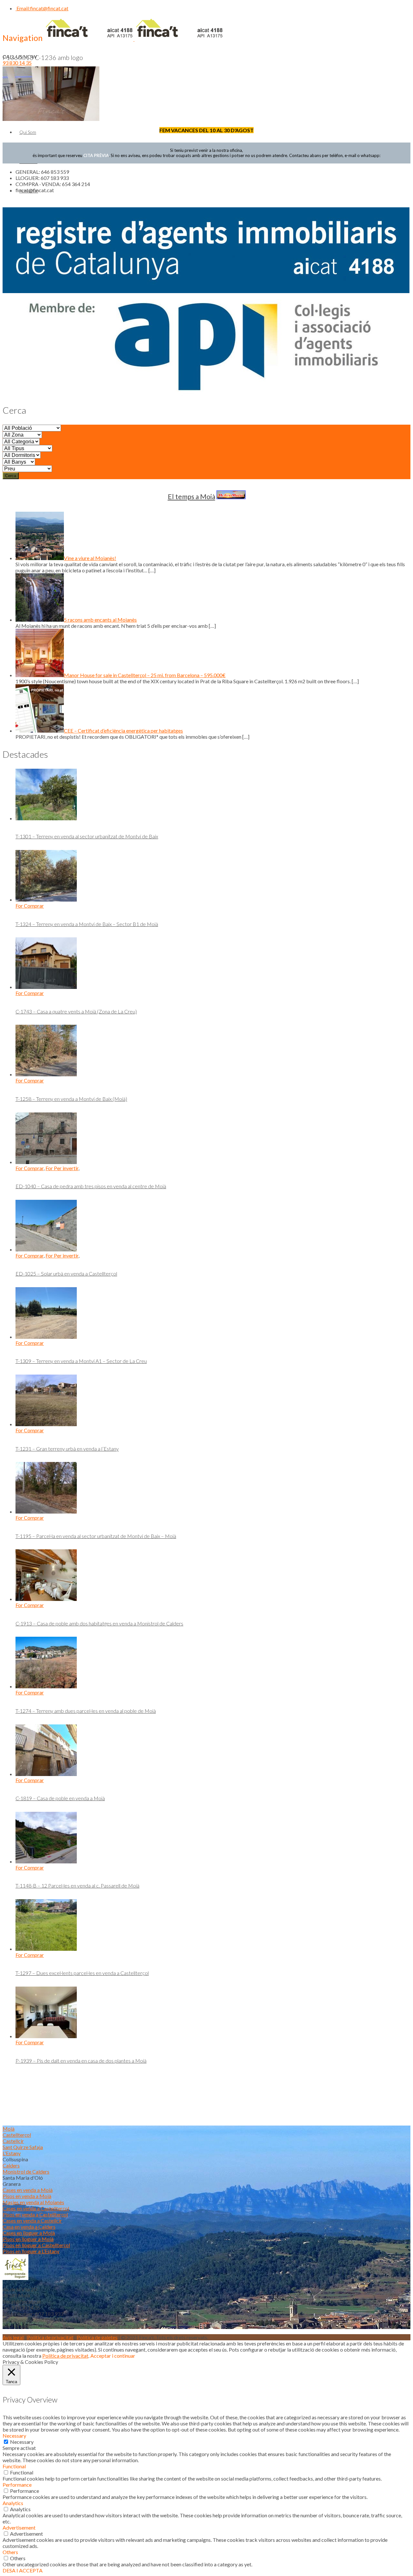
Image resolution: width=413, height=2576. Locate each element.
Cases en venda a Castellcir (32, 2221)
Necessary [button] (14, 2436)
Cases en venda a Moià (28, 2190)
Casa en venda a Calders (29, 2227)
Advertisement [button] (19, 2527)
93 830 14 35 (17, 63)
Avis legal (13, 2337)
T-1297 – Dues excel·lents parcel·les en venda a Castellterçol (82, 1973)
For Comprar (30, 906)
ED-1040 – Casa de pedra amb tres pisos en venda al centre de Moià (91, 1186)
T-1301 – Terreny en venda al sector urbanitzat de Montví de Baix (87, 836)
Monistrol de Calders (26, 2171)
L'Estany (12, 2153)
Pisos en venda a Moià (27, 2196)
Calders (11, 2165)
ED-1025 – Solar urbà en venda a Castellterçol (66, 1273)
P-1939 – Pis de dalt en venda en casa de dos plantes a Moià (81, 2061)
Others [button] (10, 2552)
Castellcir (13, 2141)
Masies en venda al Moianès (33, 2202)
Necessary (22, 2442)
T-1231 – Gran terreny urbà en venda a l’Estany (67, 1449)
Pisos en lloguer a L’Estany (31, 2251)
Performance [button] (17, 2485)
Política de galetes (97, 2337)
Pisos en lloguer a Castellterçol (36, 2245)
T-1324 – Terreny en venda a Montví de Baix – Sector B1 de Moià (87, 924)
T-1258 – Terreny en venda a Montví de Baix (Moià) (71, 1099)
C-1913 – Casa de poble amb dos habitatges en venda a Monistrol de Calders (99, 1623)
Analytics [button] (13, 2503)
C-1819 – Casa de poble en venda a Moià (60, 1798)
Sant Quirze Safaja (23, 2147)
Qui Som (28, 132)
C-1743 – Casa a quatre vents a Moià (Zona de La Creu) (76, 1011)
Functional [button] (14, 2466)
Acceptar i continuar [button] (113, 2356)
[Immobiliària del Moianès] (134, 39)
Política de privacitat (50, 2337)
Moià (9, 2129)
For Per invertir (62, 1168)
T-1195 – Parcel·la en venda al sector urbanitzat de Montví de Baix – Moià (96, 1536)
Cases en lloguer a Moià (29, 2233)
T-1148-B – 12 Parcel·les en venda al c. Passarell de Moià (77, 1885)
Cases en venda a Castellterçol (36, 2208)
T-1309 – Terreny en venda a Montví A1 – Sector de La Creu (81, 1361)
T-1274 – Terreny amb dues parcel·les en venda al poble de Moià (86, 1711)
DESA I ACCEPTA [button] (23, 2570)
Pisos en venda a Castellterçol (35, 2214)
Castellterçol (17, 2135)
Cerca (11, 476)
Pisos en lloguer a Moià (28, 2239)
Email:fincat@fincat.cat (42, 8)
